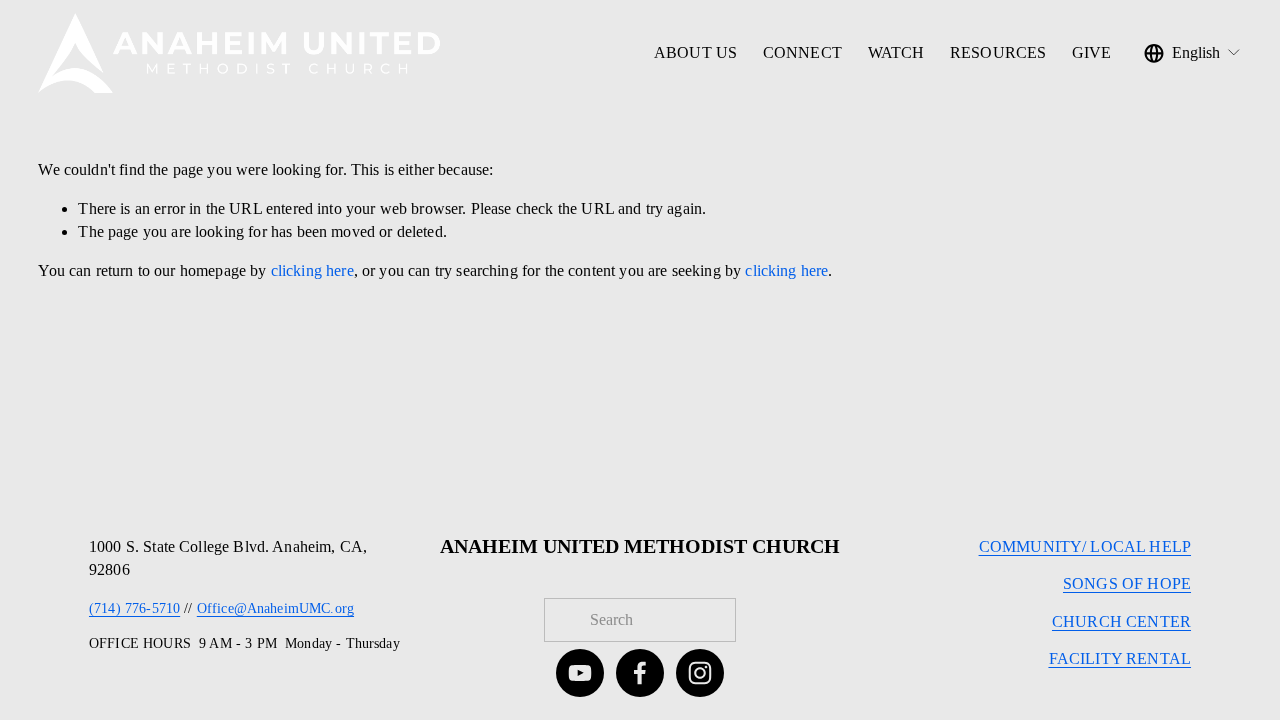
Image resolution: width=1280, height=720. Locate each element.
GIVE (1092, 52)
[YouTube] (580, 673)
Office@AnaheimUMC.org (275, 608)
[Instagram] (700, 673)
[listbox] (1193, 53)
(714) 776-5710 (134, 608)
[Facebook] (640, 673)
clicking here (312, 270)
